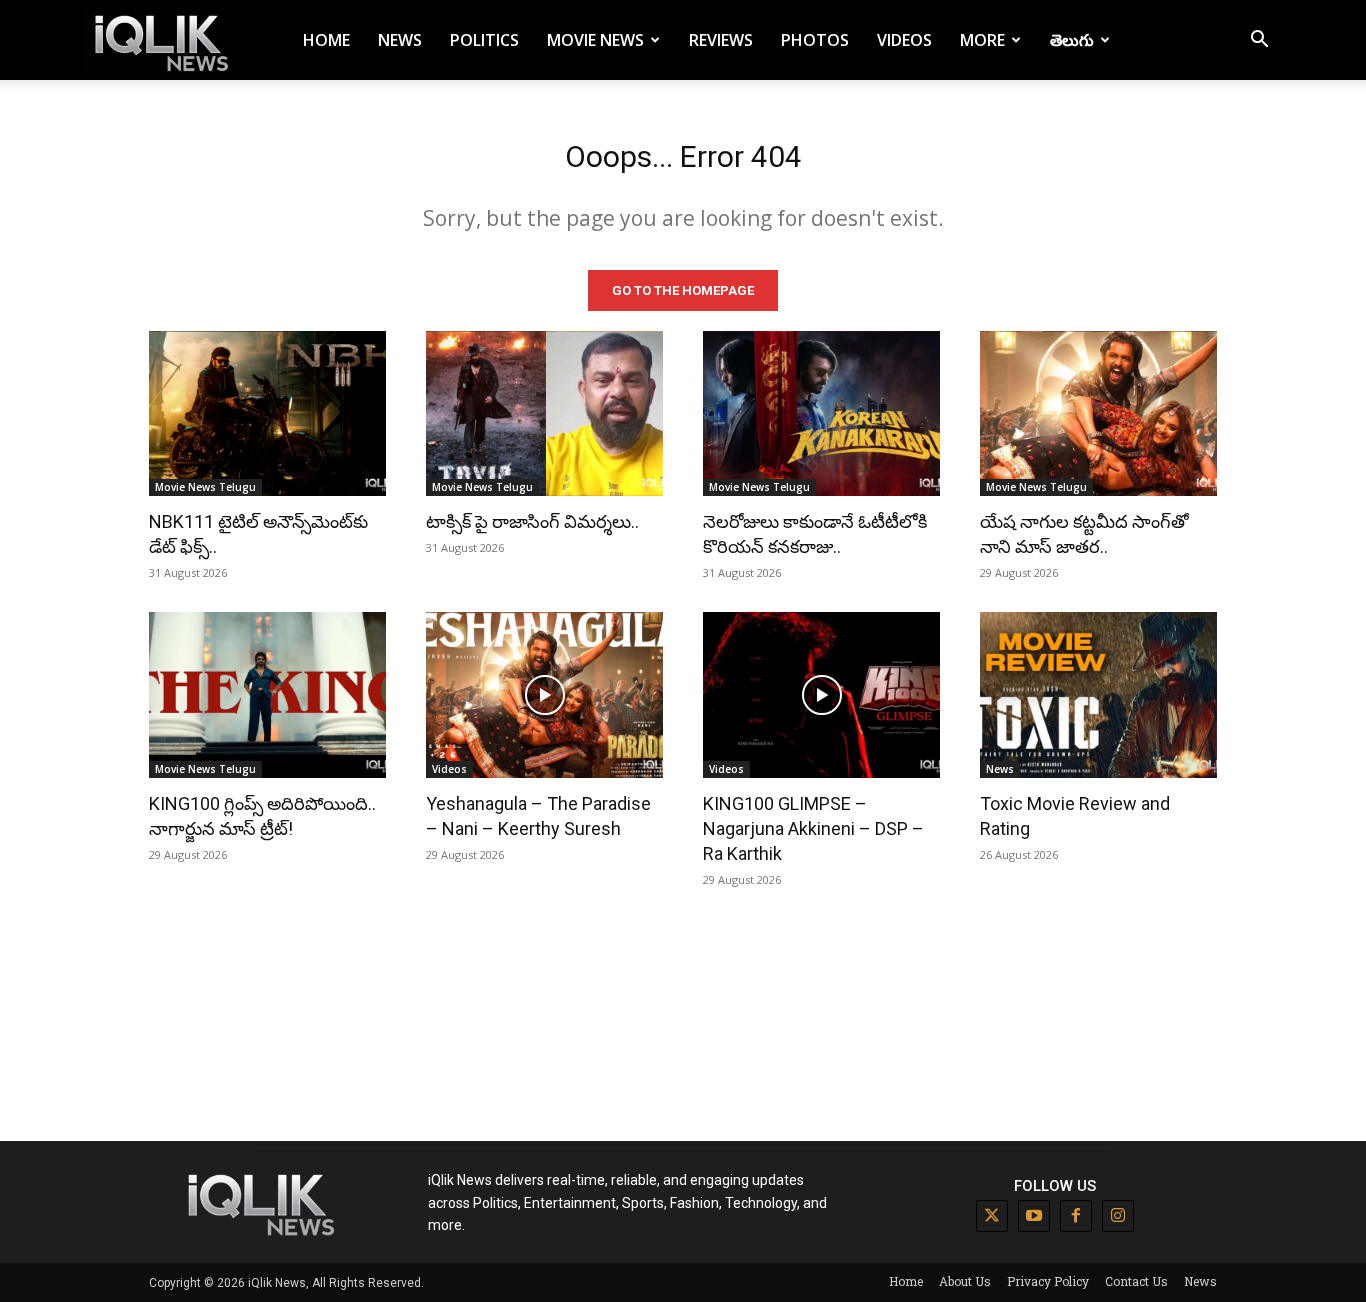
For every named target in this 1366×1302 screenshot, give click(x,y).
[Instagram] (1118, 1216)
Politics (484, 40)
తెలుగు (1072, 40)
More (982, 40)
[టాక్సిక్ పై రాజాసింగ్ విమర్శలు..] (544, 414)
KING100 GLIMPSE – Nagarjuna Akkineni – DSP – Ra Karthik (813, 828)
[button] (1259, 41)
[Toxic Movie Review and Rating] (1098, 695)
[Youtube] (1034, 1216)
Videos (904, 40)
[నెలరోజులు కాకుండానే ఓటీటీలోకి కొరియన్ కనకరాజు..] (821, 414)
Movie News (595, 40)
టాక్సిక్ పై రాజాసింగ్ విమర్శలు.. (532, 521)
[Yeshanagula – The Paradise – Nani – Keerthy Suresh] (544, 695)
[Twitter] (992, 1216)
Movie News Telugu (205, 487)
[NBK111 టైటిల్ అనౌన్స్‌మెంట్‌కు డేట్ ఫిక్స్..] (267, 414)
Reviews (721, 40)
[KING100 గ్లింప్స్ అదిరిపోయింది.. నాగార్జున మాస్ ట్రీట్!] (267, 695)
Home (326, 40)
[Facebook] (1076, 1216)
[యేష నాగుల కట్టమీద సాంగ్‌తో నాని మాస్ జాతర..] (1098, 414)
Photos (815, 40)
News (400, 40)
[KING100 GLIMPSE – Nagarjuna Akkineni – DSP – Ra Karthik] (821, 695)
